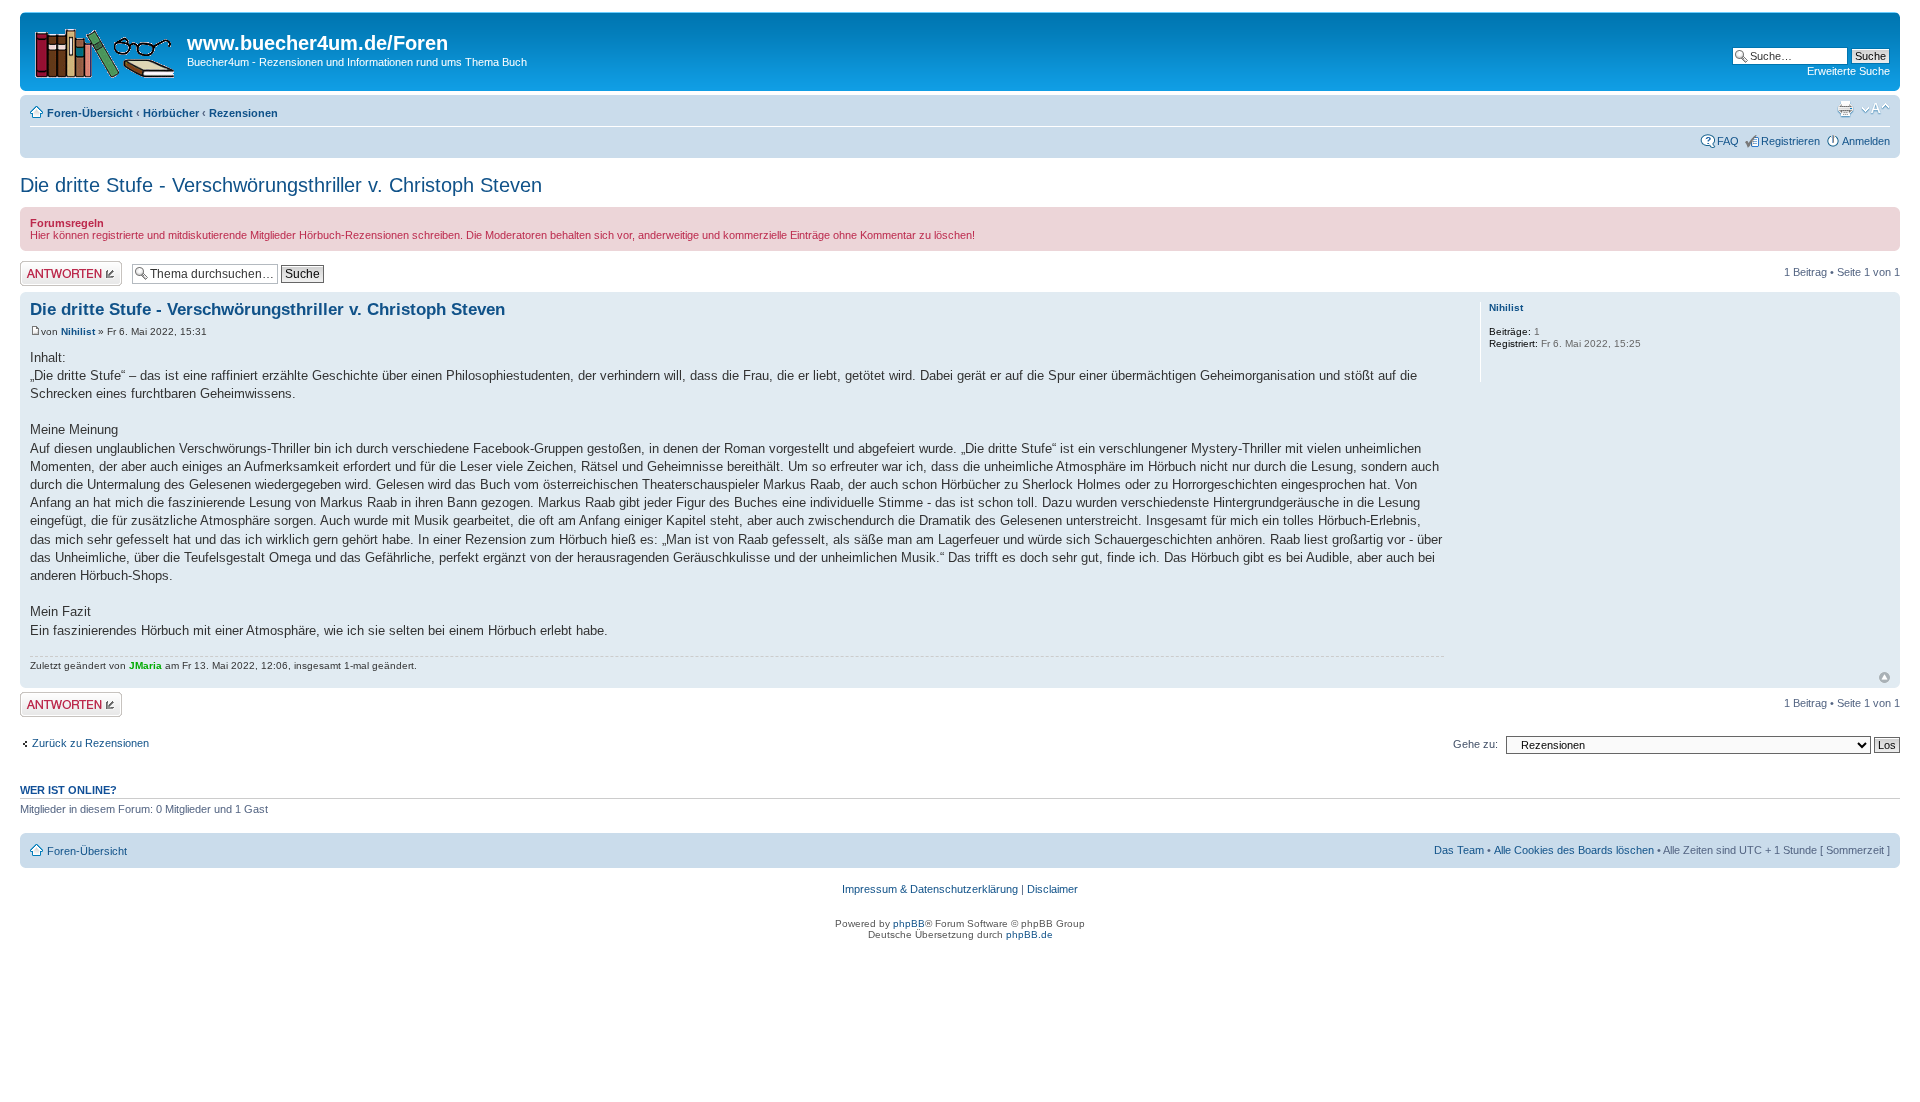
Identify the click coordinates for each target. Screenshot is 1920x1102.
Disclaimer (1052, 889)
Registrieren (1790, 141)
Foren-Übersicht (90, 113)
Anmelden (1866, 141)
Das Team (1459, 850)
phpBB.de (1029, 934)
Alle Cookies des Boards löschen (1574, 850)
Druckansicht (1845, 109)
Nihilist (78, 331)
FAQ (1728, 141)
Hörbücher (171, 113)
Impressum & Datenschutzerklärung (930, 889)
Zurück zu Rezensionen (90, 743)
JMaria (145, 665)
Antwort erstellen (60, 267)
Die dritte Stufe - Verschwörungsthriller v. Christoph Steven (281, 185)
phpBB (909, 923)
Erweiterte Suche (1848, 71)
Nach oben (1884, 677)
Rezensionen (243, 113)
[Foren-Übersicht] (106, 49)
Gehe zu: (1475, 744)
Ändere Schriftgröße (1875, 109)
